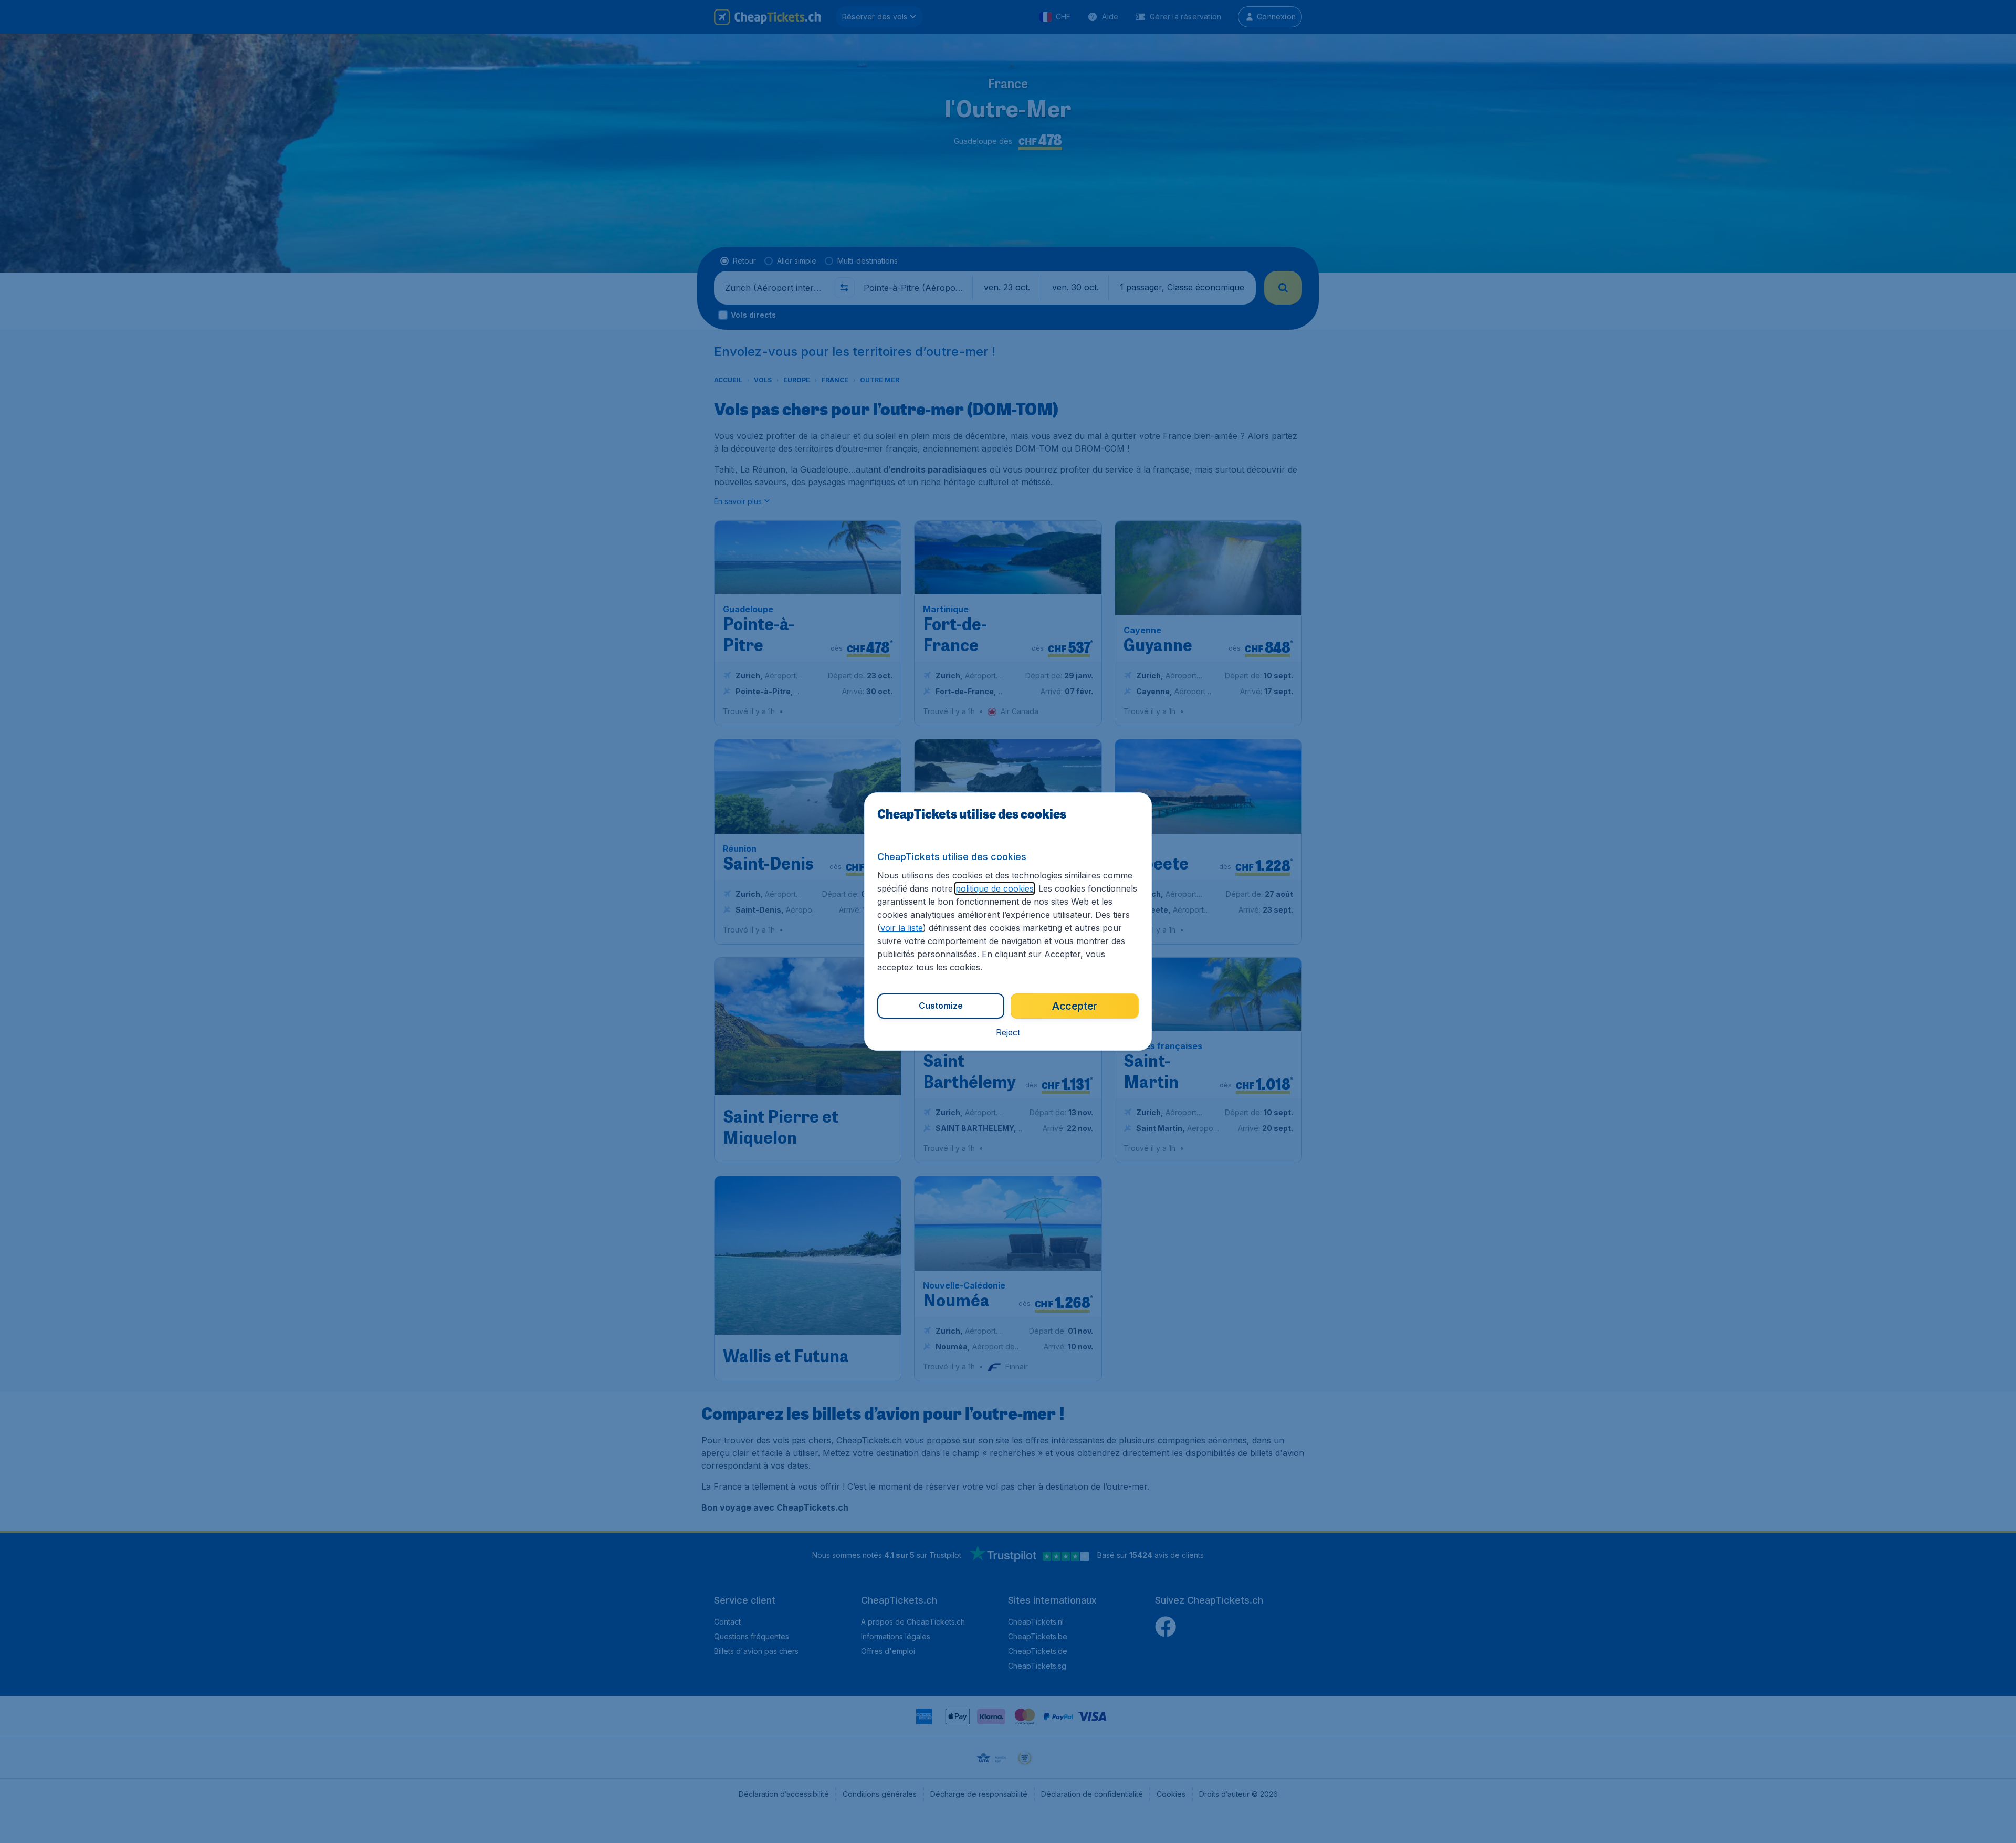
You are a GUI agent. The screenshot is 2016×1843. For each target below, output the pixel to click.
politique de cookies (995, 888)
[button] (1008, 1032)
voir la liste (902, 928)
